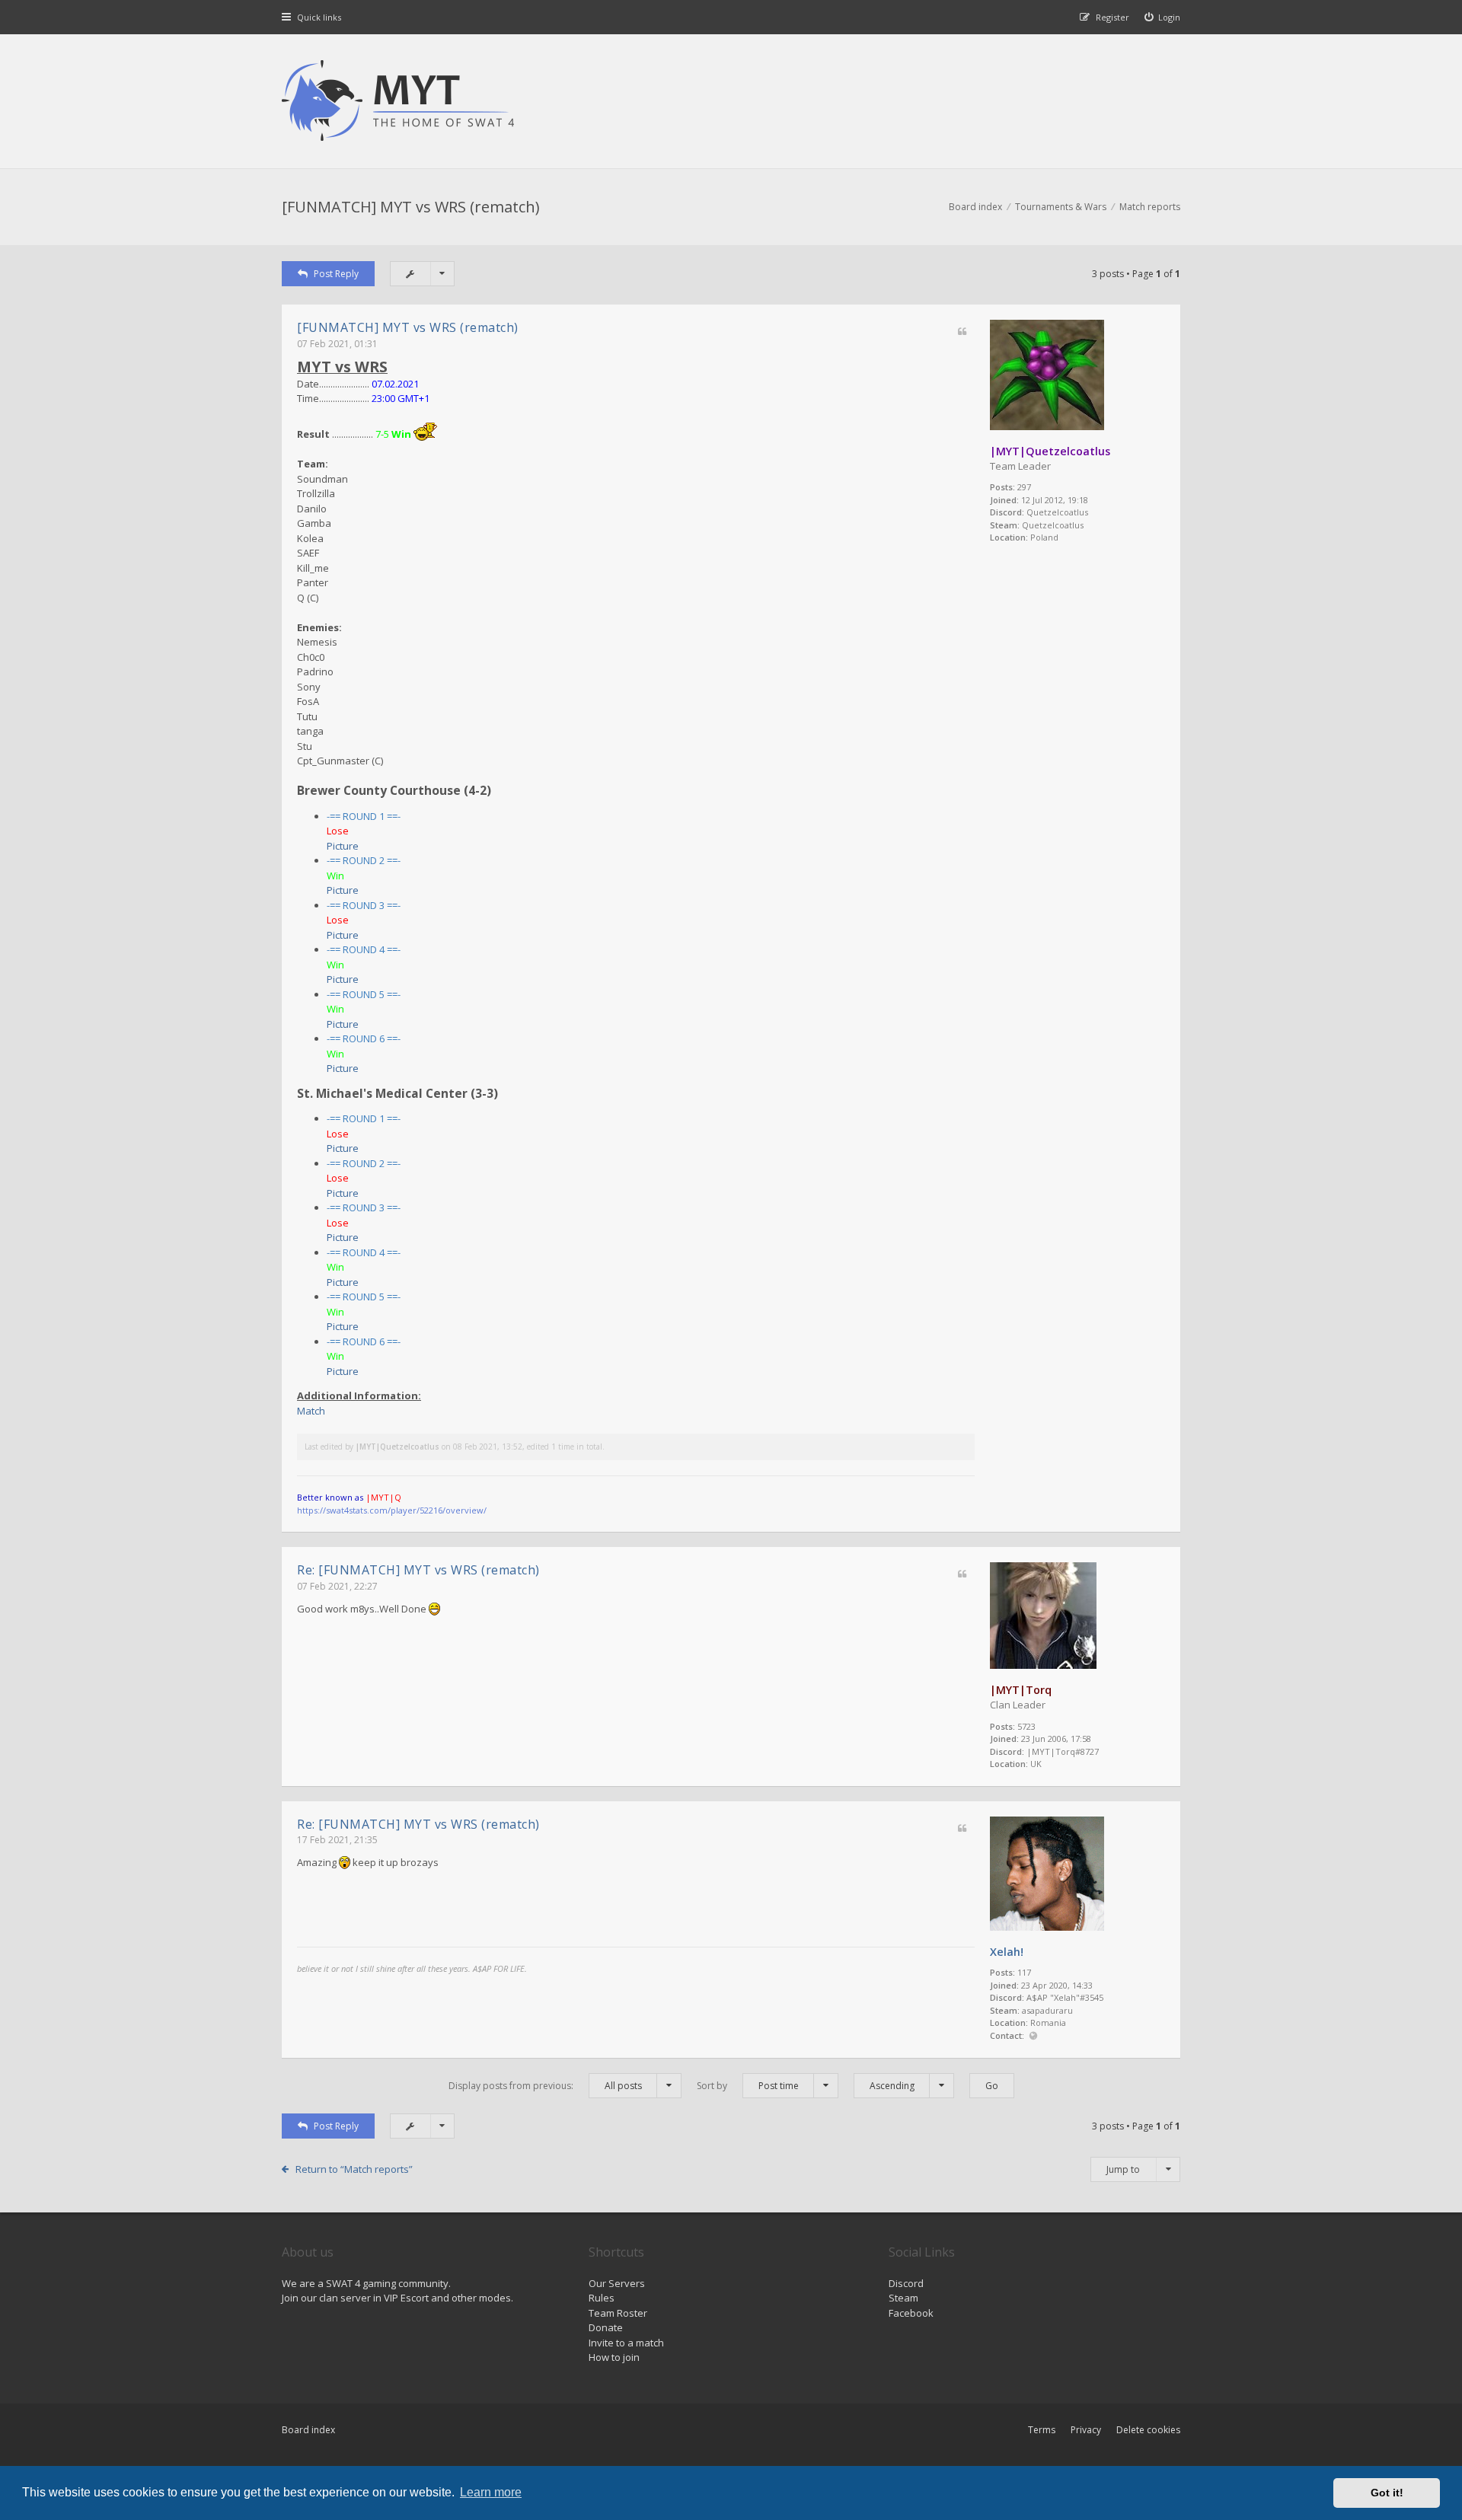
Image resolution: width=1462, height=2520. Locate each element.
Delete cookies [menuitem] (1148, 2430)
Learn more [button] (491, 2492)
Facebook (911, 2313)
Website (1033, 2036)
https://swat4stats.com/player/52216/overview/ (392, 1510)
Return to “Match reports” (354, 2169)
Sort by (748, 2086)
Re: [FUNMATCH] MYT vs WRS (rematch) (418, 1570)
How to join (614, 2357)
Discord (906, 2283)
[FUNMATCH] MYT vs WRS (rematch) (411, 207)
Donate (606, 2327)
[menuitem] (1163, 17)
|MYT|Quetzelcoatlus (1050, 451)
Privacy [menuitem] (1086, 2430)
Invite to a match (626, 2343)
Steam (903, 2298)
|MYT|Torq (1021, 1690)
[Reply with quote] (962, 332)
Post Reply (336, 274)
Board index (308, 2430)
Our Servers (617, 2283)
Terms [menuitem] (1042, 2430)
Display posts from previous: (545, 2086)
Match (311, 1411)
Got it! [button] (1387, 2493)
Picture (343, 846)
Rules (602, 2298)
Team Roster (618, 2313)
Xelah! (1007, 1952)
